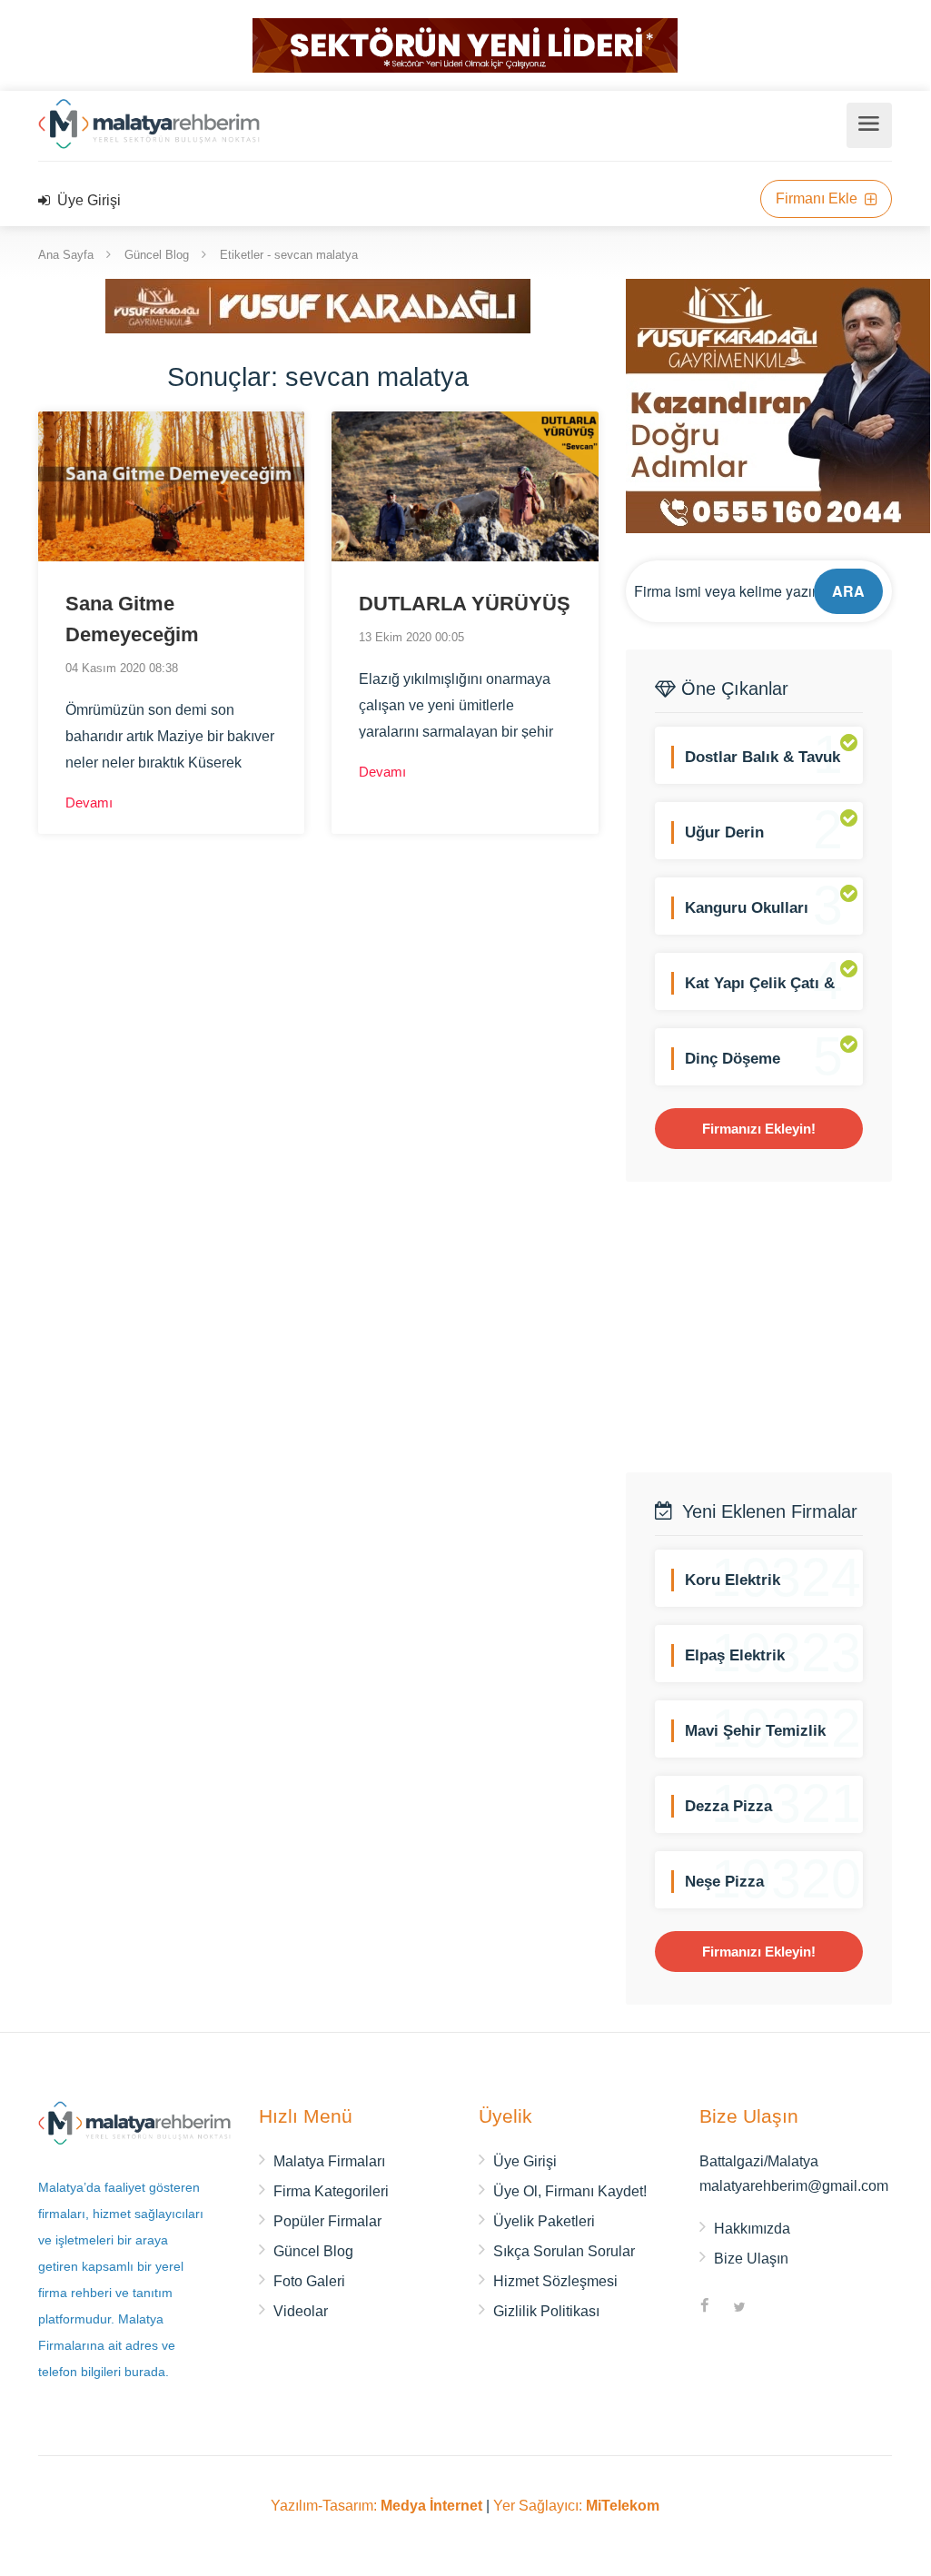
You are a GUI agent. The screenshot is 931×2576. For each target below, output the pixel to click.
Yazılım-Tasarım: (376, 2506)
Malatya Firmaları (329, 2161)
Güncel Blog (157, 255)
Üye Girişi (87, 200)
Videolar (301, 2311)
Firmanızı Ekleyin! (759, 1129)
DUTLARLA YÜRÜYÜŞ (465, 604)
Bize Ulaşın (751, 2259)
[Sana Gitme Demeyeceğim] (171, 486)
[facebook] (705, 2308)
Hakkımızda (752, 2229)
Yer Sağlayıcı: (576, 2506)
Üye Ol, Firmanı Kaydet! (570, 2191)
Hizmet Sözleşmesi (555, 2281)
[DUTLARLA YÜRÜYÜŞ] (465, 486)
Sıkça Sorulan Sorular (564, 2251)
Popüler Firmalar (327, 2221)
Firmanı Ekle (818, 198)
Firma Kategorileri (331, 2191)
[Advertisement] (778, 1327)
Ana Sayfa (66, 255)
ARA (848, 591)
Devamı (91, 803)
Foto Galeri (309, 2281)
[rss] (774, 2308)
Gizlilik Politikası (546, 2311)
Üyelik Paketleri (544, 2221)
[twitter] (739, 2308)
